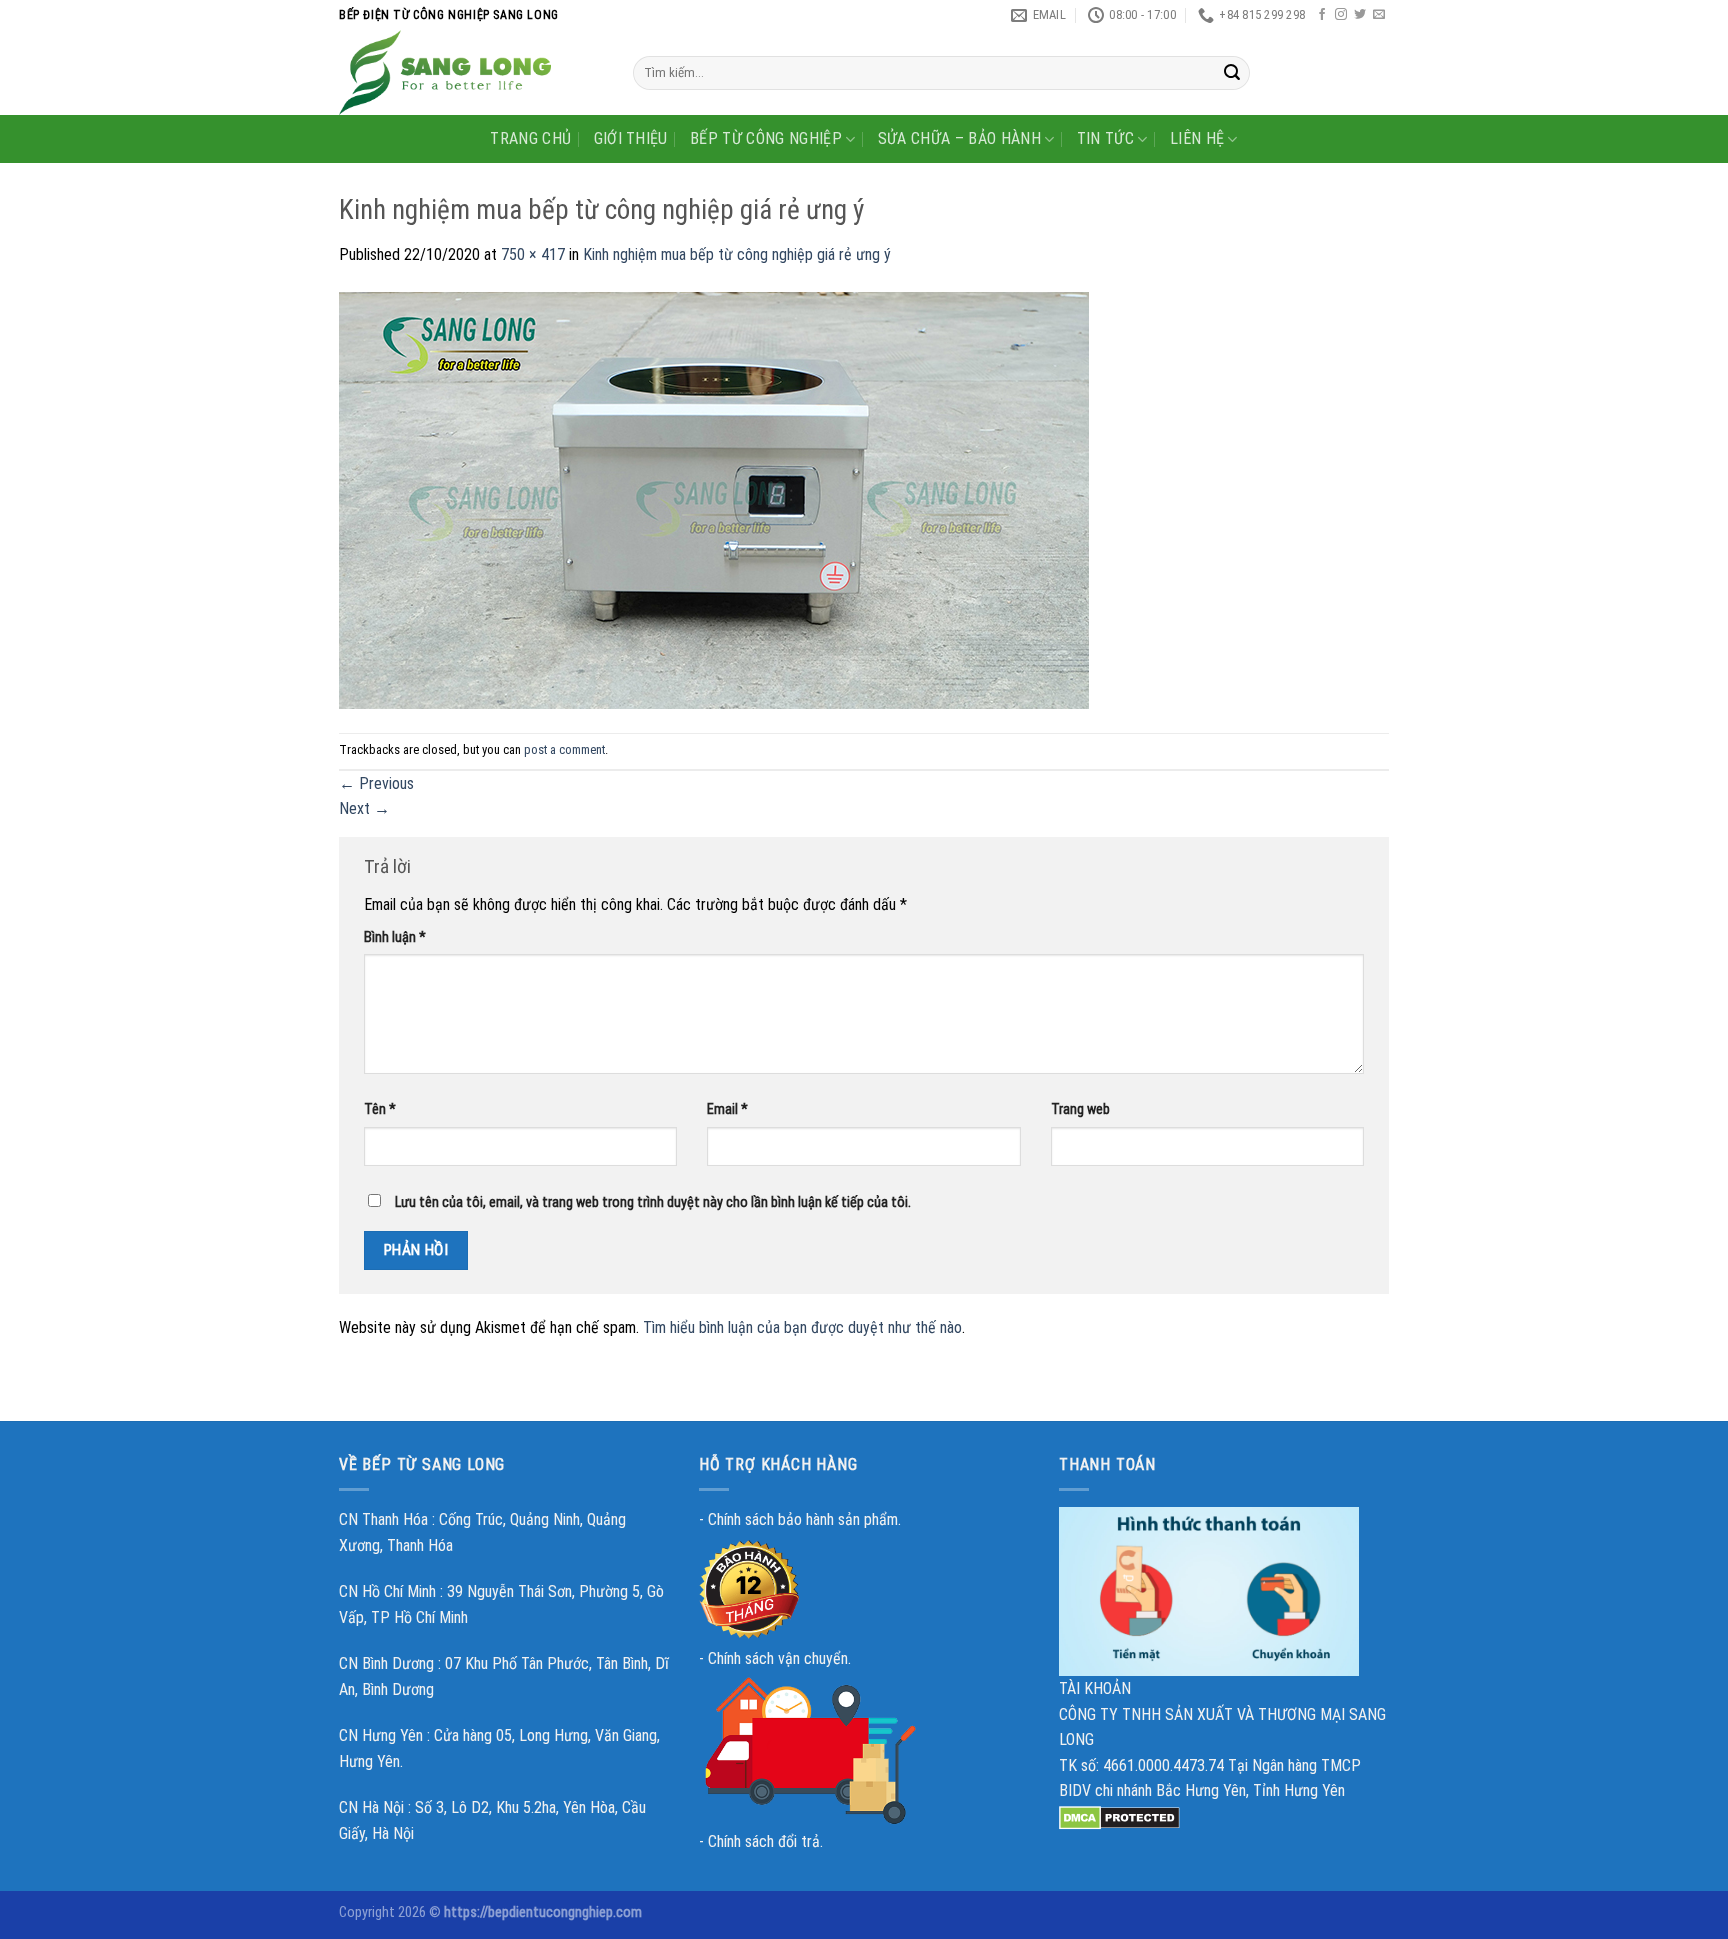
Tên (380, 1109)
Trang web (1080, 1109)
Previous (376, 783)
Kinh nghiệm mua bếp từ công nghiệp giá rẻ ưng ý (737, 254)
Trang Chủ (530, 138)
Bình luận (395, 937)
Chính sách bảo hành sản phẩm (803, 1519)
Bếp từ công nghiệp (766, 138)
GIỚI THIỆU (631, 138)
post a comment (564, 749)
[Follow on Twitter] (1360, 15)
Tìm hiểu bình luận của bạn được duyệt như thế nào (802, 1327)
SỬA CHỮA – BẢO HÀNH (959, 138)
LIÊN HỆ (1197, 138)
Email (727, 1109)
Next (364, 808)
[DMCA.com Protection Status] (1119, 1816)
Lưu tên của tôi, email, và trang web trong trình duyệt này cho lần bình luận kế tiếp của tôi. (653, 1202)
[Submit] (1232, 73)
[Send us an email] (1379, 15)
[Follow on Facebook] (1322, 15)
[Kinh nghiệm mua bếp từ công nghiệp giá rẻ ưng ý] (714, 499)
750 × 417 (533, 254)
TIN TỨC (1105, 138)
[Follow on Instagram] (1341, 15)
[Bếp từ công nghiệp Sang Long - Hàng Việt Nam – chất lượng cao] (471, 72)
